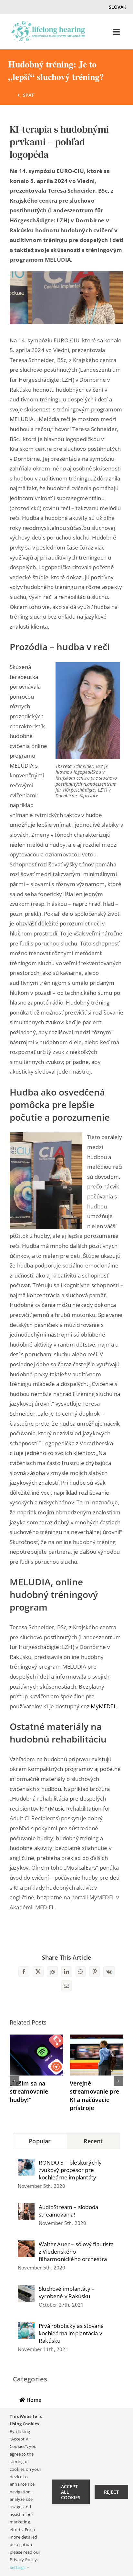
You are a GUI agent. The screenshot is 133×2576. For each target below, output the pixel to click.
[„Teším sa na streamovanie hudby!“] (36, 2038)
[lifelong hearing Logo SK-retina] (48, 23)
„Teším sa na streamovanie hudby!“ (29, 2091)
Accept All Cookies (71, 2492)
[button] (15, 2081)
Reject (111, 2492)
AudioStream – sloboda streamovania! (68, 2211)
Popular (40, 2141)
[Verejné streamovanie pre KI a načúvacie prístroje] (97, 2038)
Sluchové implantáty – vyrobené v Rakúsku (67, 2292)
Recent (93, 2141)
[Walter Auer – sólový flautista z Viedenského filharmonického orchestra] (26, 2245)
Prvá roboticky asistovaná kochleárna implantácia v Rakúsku (71, 2333)
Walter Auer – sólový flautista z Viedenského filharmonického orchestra (76, 2252)
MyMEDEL (103, 1706)
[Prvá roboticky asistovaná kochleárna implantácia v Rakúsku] (26, 2327)
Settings (18, 2567)
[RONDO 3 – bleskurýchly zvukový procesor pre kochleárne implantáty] (26, 2163)
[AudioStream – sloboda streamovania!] (26, 2208)
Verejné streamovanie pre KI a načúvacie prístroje (95, 2096)
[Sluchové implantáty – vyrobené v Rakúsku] (26, 2290)
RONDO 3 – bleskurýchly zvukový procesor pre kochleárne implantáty (70, 2170)
